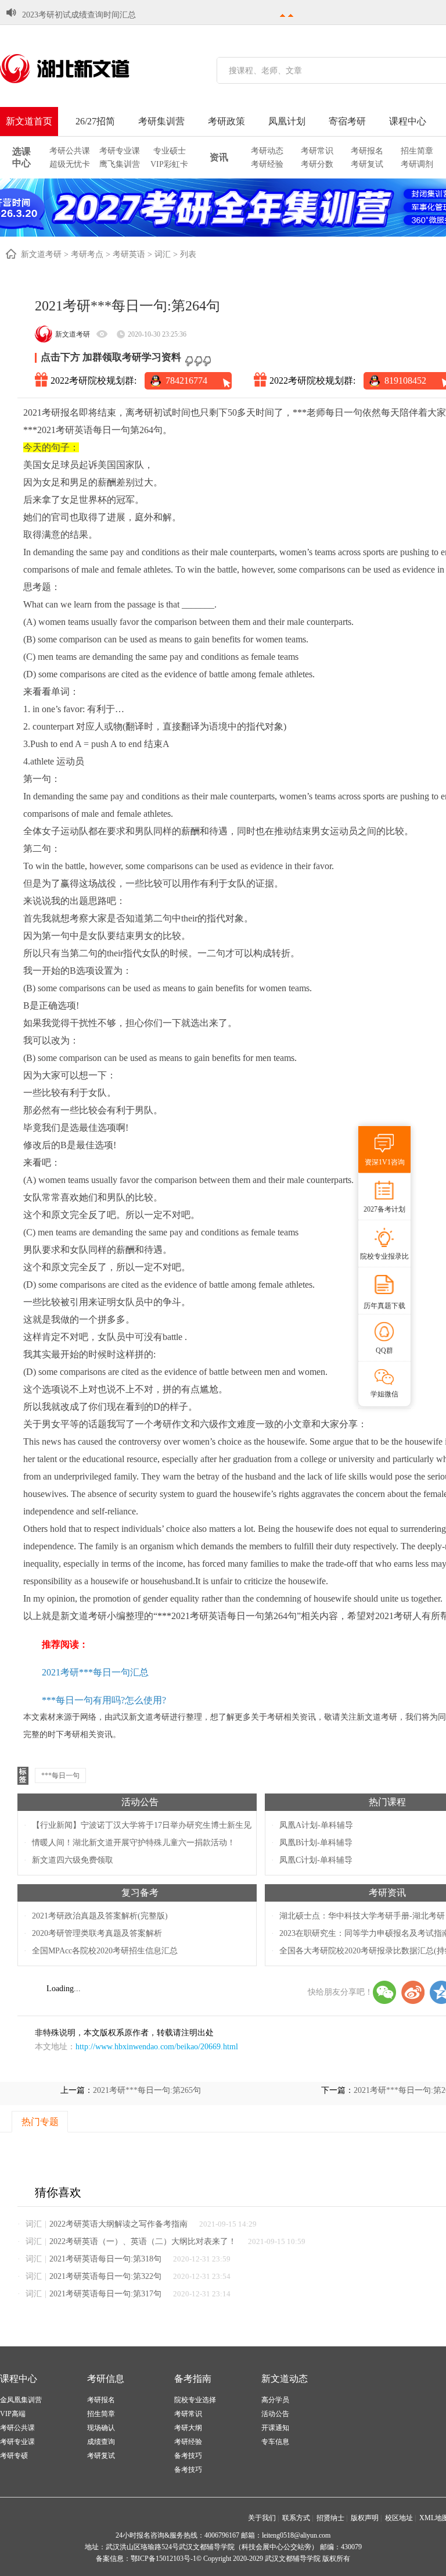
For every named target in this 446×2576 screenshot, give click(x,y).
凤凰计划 (287, 121)
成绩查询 (101, 2442)
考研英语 (129, 254)
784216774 (186, 380)
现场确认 (101, 2428)
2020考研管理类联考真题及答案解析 (97, 1933)
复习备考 (140, 1893)
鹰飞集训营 (120, 164)
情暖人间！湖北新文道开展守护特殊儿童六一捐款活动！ (134, 1843)
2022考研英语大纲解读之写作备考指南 (118, 2224)
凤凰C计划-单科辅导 (316, 1860)
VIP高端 (13, 2414)
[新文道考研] (78, 69)
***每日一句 (60, 1775)
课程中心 (408, 121)
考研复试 (367, 164)
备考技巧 (188, 2456)
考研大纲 (188, 2428)
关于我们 (262, 2518)
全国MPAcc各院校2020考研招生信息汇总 (105, 1951)
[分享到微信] (384, 1992)
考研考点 (87, 254)
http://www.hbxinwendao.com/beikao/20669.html (157, 2047)
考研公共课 (70, 151)
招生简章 (417, 151)
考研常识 (317, 151)
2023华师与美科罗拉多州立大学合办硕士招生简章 (111, 15)
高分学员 (275, 2400)
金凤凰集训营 (21, 2400)
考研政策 (226, 121)
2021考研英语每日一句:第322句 (105, 2276)
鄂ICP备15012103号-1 (163, 2559)
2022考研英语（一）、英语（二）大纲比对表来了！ (143, 2241)
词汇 (163, 254)
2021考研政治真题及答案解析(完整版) (100, 1916)
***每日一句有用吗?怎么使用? (104, 1700)
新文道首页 (29, 121)
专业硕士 (170, 151)
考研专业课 (120, 151)
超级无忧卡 (70, 164)
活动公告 (140, 1802)
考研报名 (367, 151)
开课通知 (275, 2428)
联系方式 (296, 2518)
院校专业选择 (195, 2400)
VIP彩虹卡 (169, 164)
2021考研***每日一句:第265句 (147, 2090)
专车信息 (275, 2442)
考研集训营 (161, 121)
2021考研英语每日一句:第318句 (105, 2259)
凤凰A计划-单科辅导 (316, 1825)
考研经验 (267, 164)
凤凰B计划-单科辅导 (316, 1843)
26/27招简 (95, 121)
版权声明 (365, 2518)
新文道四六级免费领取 (73, 1860)
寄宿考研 (347, 121)
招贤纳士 (330, 2518)
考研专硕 (14, 2456)
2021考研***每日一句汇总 (95, 1672)
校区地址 (399, 2518)
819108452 (405, 380)
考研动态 (267, 151)
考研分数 (317, 164)
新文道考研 (41, 254)
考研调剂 (417, 164)
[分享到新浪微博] (413, 1992)
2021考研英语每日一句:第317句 (105, 2294)
